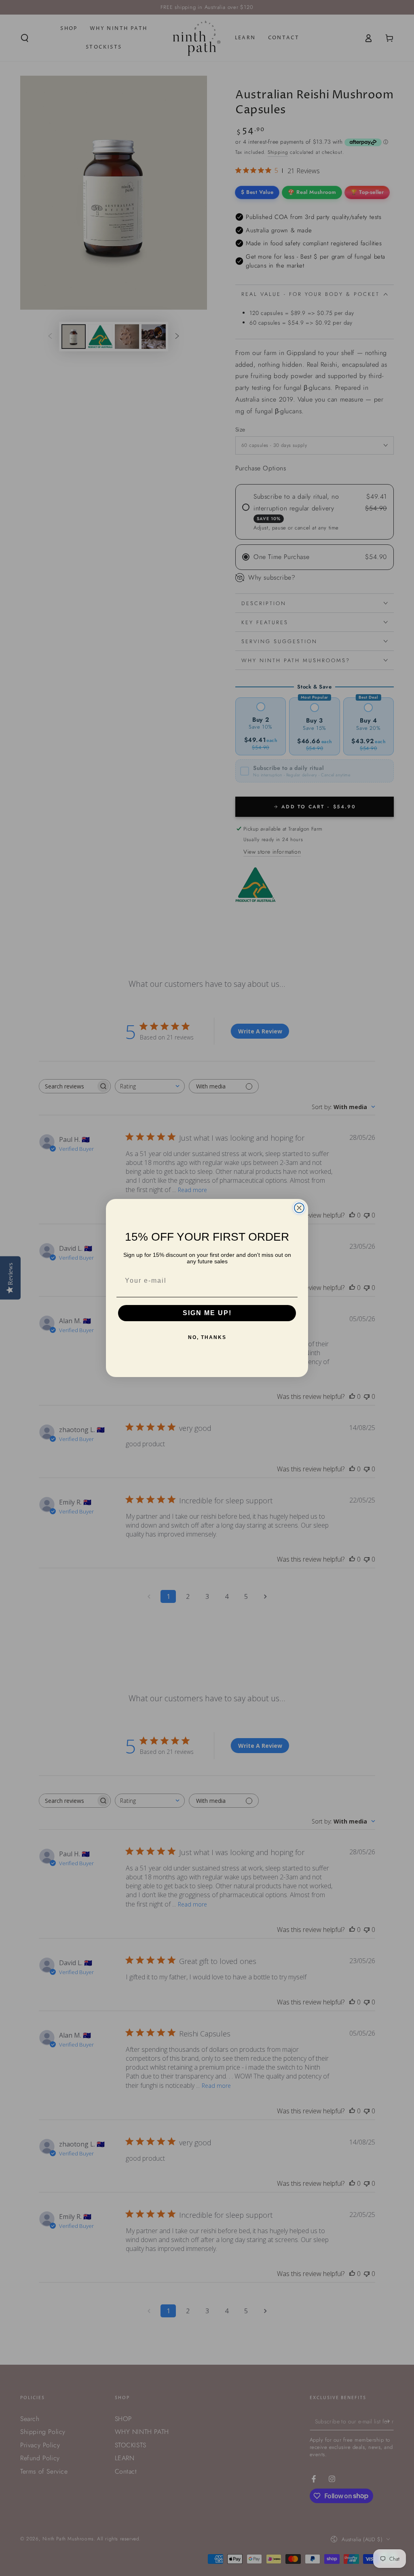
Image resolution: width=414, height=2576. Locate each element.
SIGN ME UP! (207, 1313)
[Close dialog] (299, 1208)
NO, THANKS (207, 1337)
